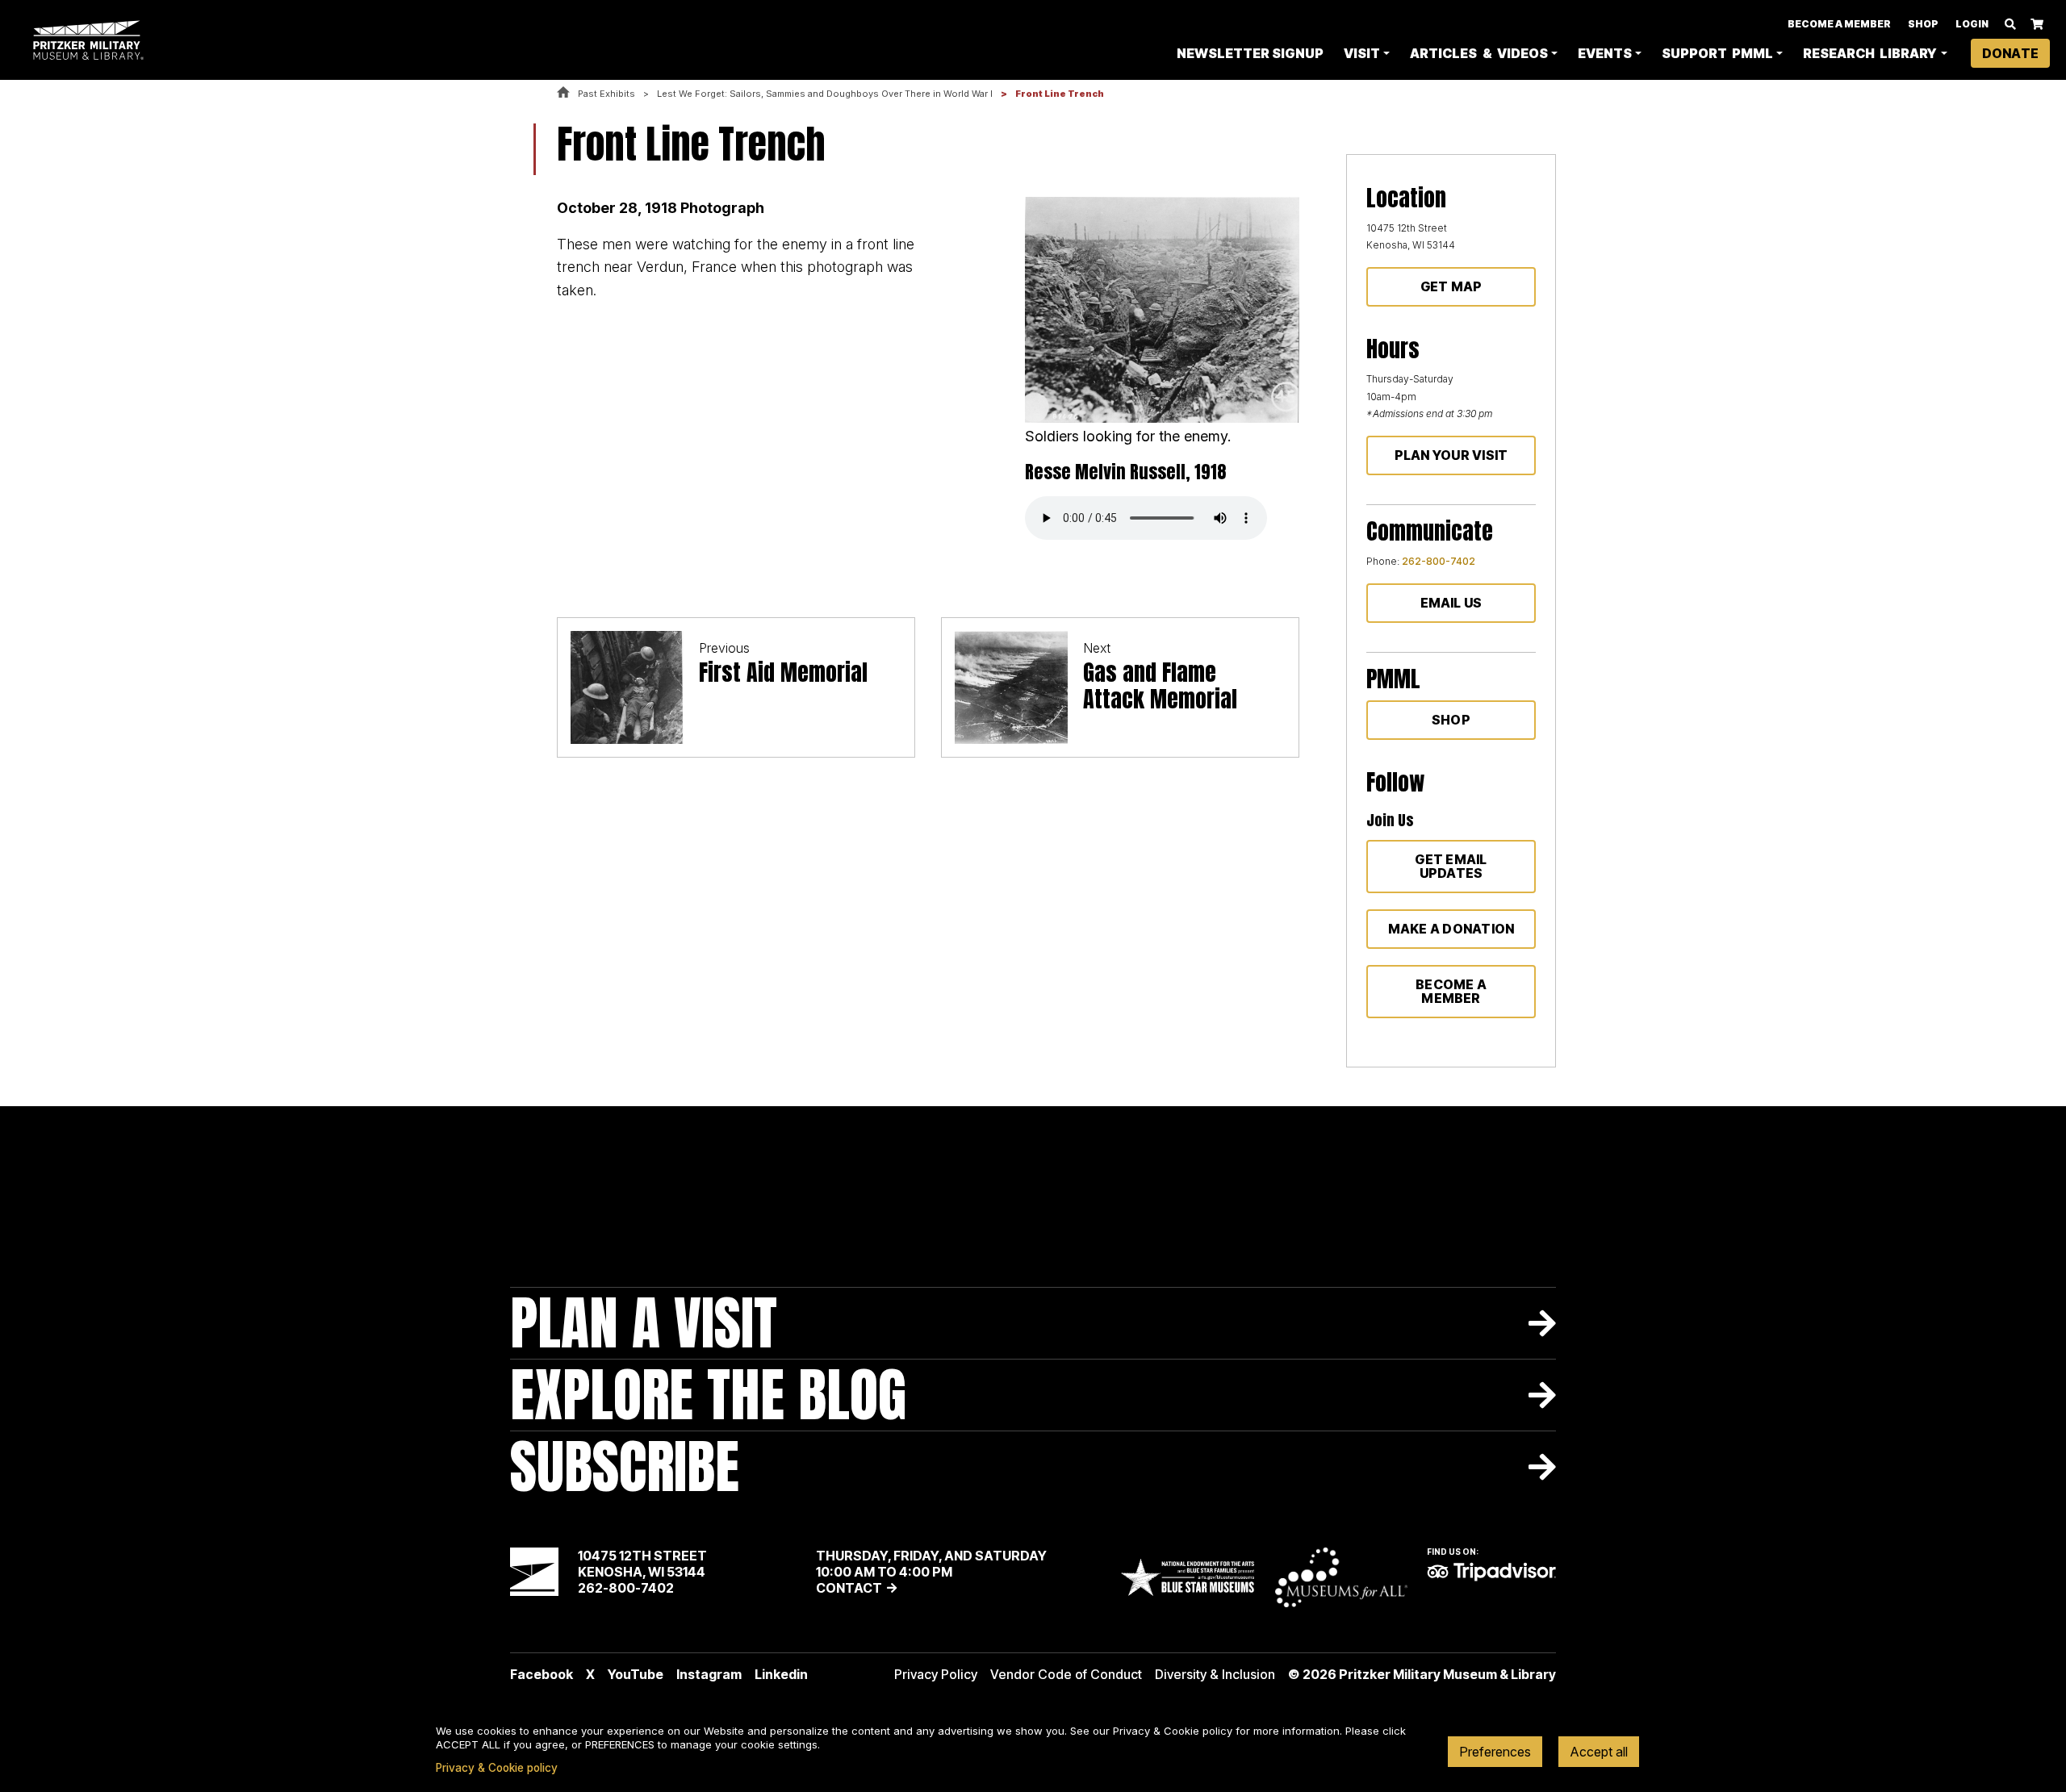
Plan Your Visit (1451, 455)
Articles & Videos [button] (1478, 53)
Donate (2010, 53)
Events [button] (1605, 53)
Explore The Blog (708, 1395)
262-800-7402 (1439, 561)
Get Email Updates (1451, 866)
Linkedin (781, 1674)
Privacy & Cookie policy (497, 1768)
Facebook (542, 1674)
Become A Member (1839, 24)
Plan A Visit (644, 1323)
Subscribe (625, 1466)
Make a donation (1451, 929)
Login (1972, 24)
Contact (849, 1588)
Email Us (1451, 603)
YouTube (636, 1674)
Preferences (1495, 1752)
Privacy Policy (936, 1674)
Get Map (1451, 286)
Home (563, 93)
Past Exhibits (606, 94)
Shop (1923, 24)
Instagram (709, 1674)
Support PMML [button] (1717, 53)
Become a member (1451, 991)
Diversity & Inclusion (1215, 1674)
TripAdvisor (1491, 1572)
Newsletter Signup (1250, 53)
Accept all (1599, 1752)
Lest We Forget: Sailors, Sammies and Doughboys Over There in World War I (825, 94)
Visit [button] (1362, 53)
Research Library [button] (1870, 53)
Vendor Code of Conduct (1066, 1674)
